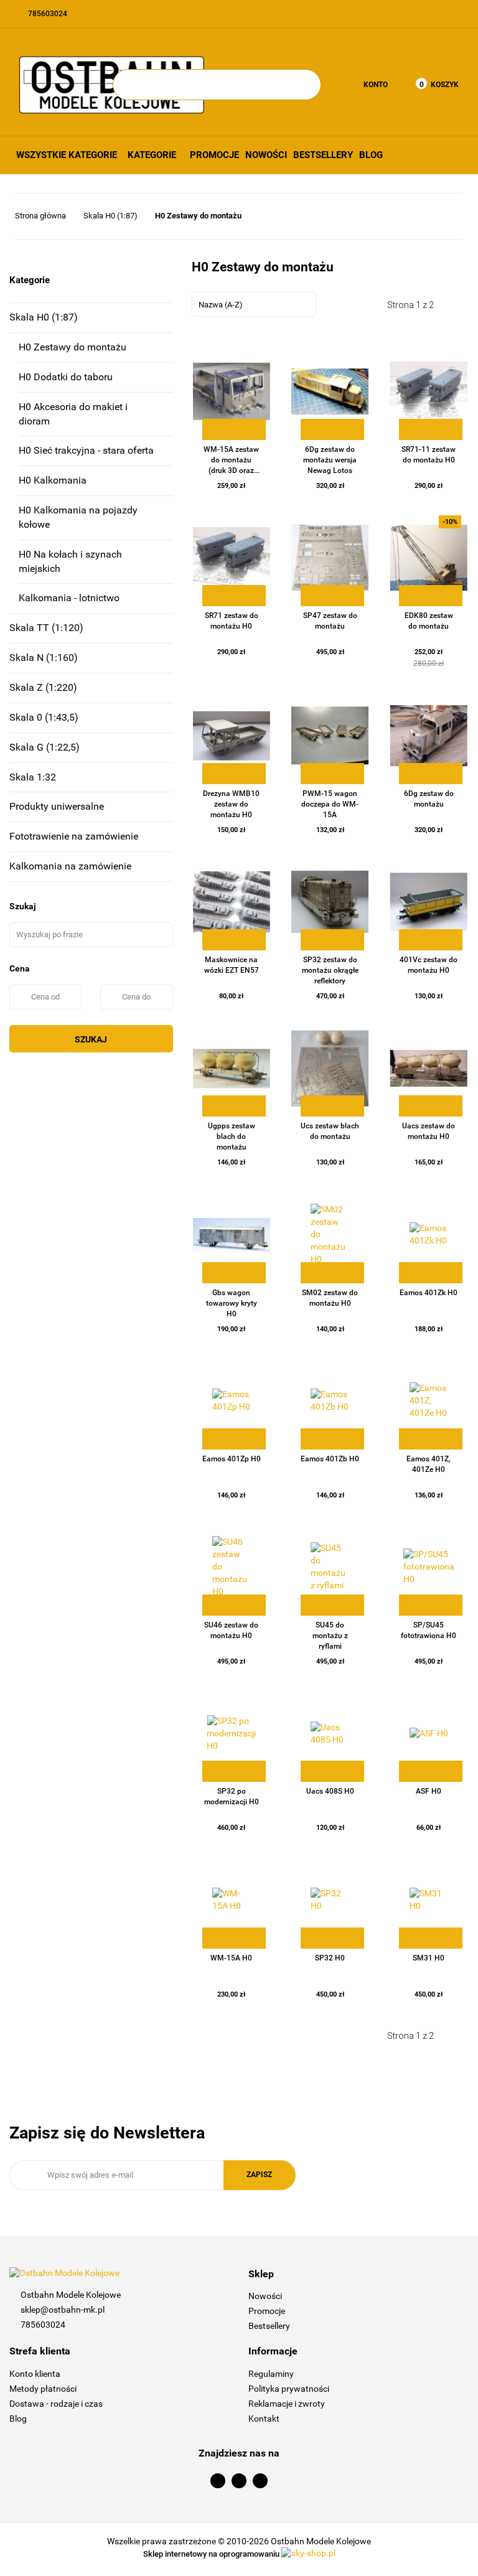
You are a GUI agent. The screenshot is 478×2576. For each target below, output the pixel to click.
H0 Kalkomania (53, 480)
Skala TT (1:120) (46, 628)
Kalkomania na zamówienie (70, 866)
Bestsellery (323, 155)
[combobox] (254, 304)
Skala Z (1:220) (43, 687)
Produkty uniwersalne (57, 806)
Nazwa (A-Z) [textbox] (221, 305)
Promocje (214, 155)
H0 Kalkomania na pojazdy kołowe (78, 517)
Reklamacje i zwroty (287, 2404)
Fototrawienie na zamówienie (74, 836)
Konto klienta (35, 2374)
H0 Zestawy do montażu (73, 347)
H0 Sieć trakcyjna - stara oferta (86, 450)
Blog (371, 155)
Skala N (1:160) (44, 658)
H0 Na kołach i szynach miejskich (70, 561)
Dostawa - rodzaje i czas (56, 2404)
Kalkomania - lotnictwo (69, 598)
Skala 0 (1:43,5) (44, 717)
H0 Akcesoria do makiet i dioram (73, 414)
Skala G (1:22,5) (45, 747)
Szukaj (91, 1039)
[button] (358, 2274)
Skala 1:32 (33, 777)
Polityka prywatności (289, 2389)
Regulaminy (271, 2374)
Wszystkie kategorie (67, 155)
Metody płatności (43, 2389)
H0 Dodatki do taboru (66, 377)
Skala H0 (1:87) (44, 317)
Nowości (266, 155)
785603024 (43, 2325)
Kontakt (264, 2419)
